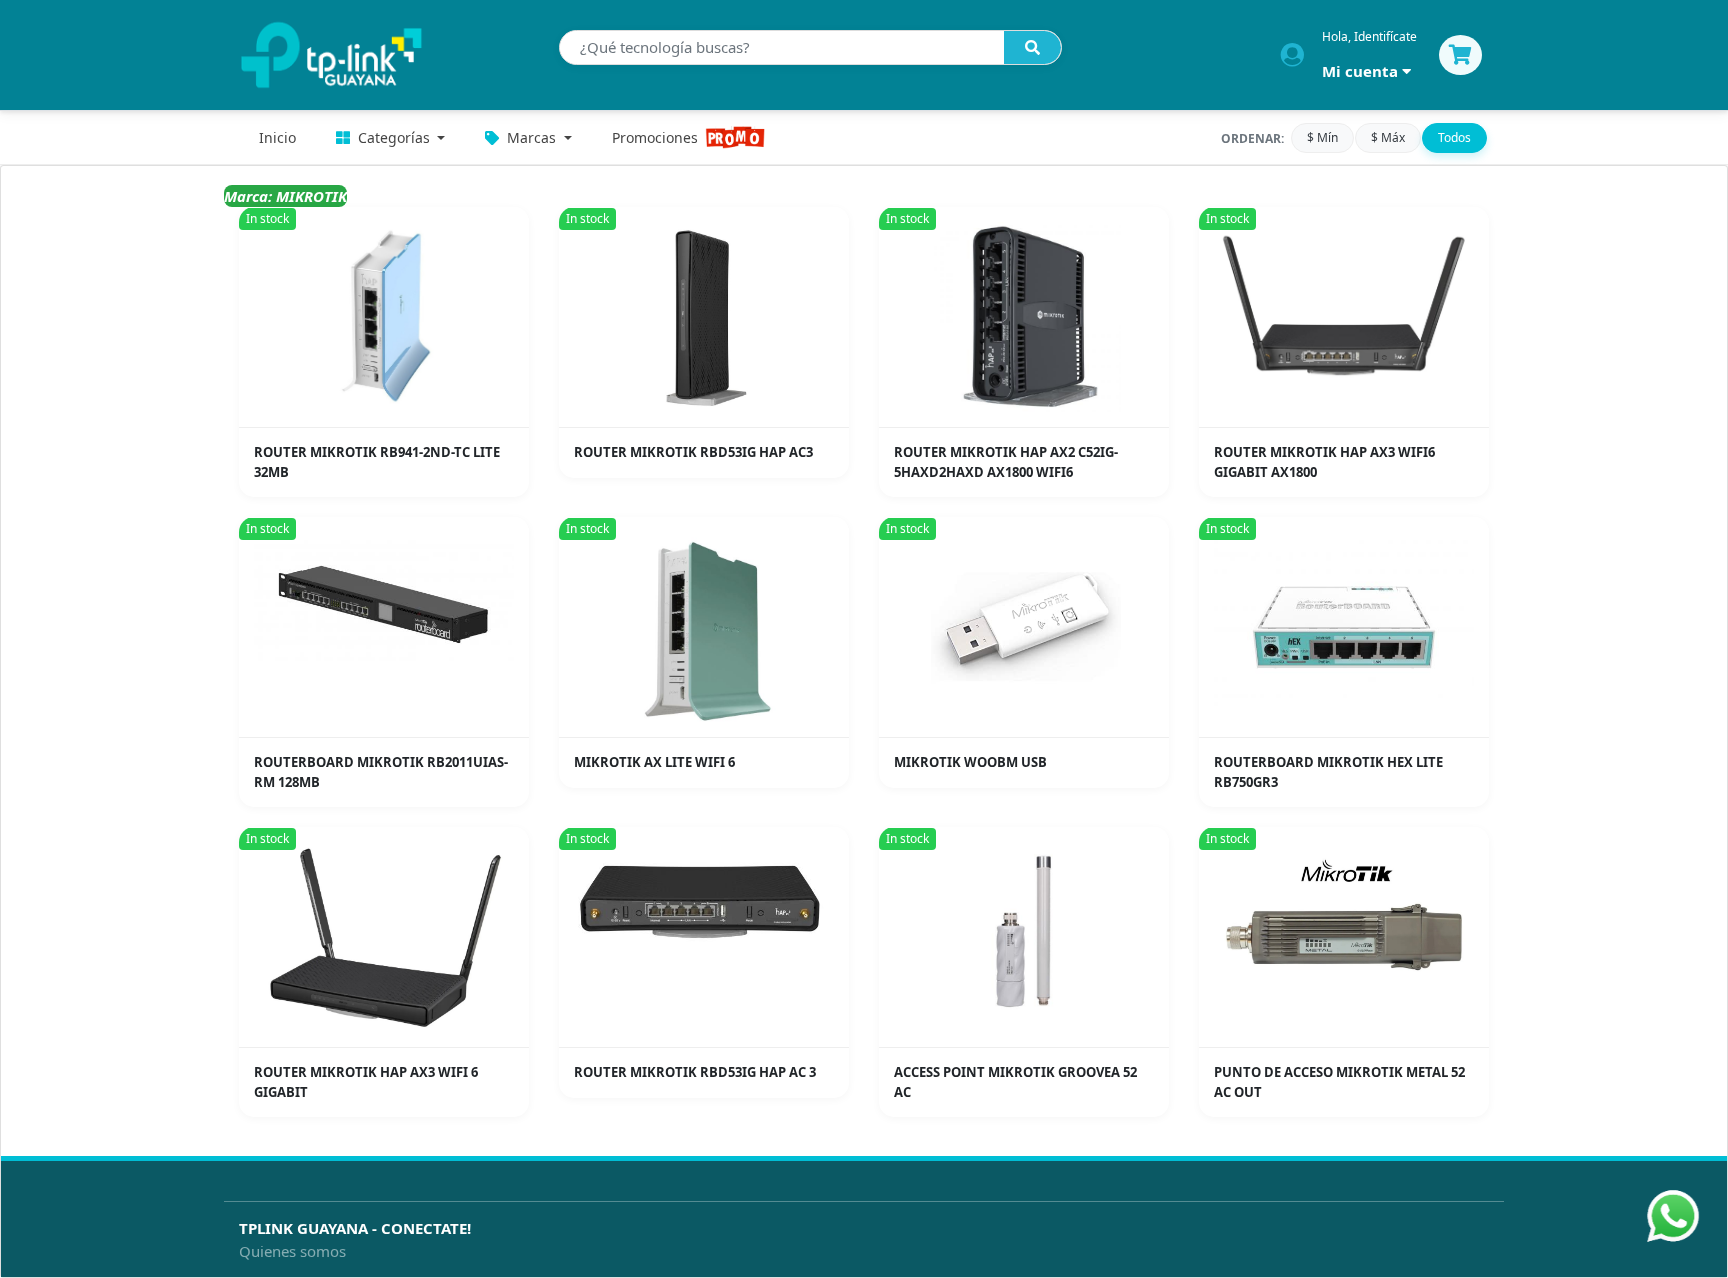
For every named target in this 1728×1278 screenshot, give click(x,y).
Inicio (277, 137)
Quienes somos (292, 1251)
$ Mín (1322, 137)
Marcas (531, 137)
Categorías (394, 137)
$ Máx (1388, 137)
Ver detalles (390, 412)
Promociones (655, 137)
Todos (1454, 137)
